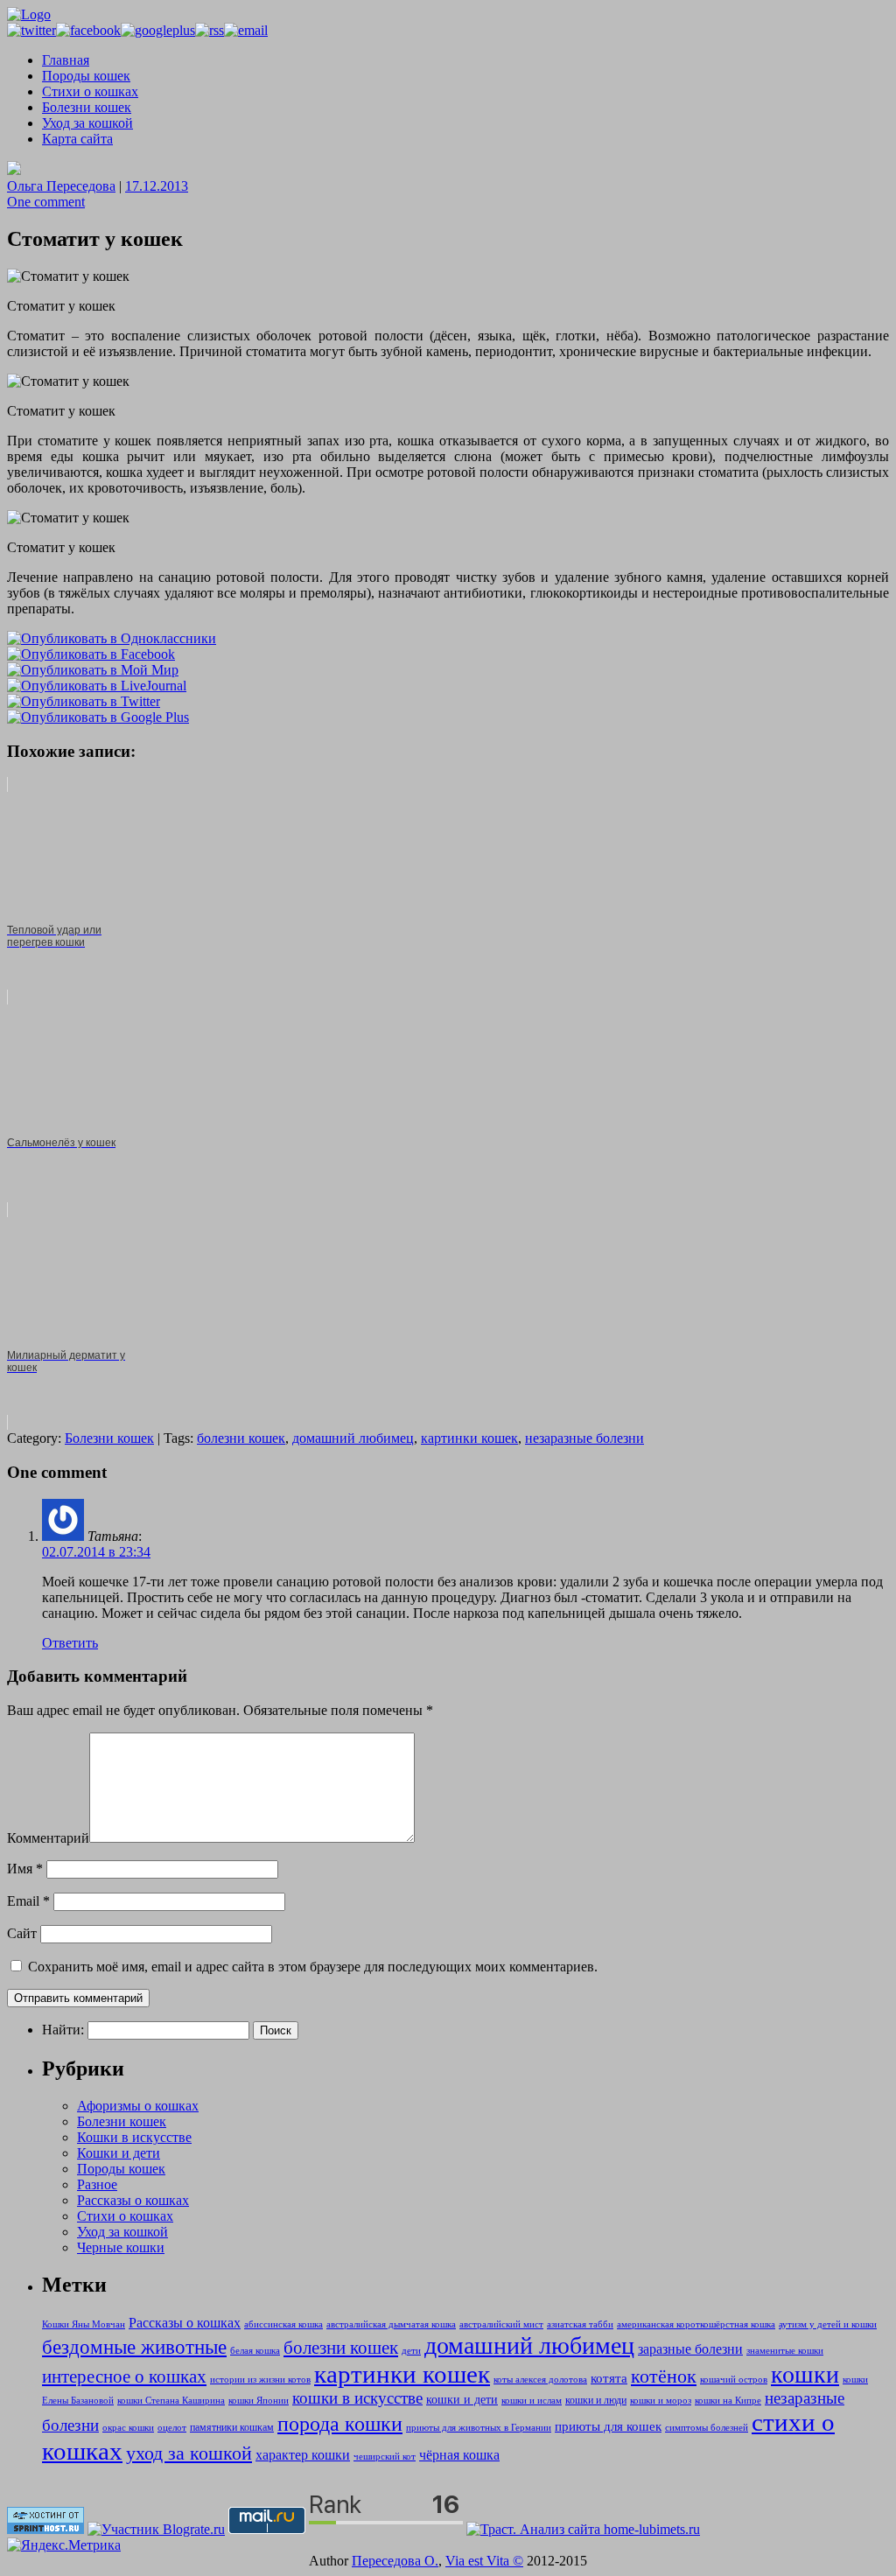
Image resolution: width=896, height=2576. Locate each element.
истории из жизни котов (260, 2380)
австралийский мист (501, 2324)
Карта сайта (77, 139)
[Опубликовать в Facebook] (91, 654)
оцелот (172, 2428)
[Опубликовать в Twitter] (84, 701)
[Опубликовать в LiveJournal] (97, 686)
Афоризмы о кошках (138, 2106)
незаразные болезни (584, 1438)
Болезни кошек (87, 107)
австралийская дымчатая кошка (391, 2324)
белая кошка (255, 2351)
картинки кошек (469, 1438)
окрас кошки (128, 2428)
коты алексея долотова (540, 2380)
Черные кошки (121, 2247)
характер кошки (303, 2455)
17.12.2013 (157, 186)
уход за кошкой (189, 2453)
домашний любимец (353, 1438)
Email (28, 1901)
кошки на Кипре (728, 2401)
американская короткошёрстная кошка (696, 2324)
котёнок (664, 2376)
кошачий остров (734, 2380)
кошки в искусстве (357, 2398)
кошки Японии (259, 2401)
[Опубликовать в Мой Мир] (93, 670)
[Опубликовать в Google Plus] (98, 717)
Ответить (70, 1643)
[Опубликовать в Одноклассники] (112, 638)
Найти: (63, 2030)
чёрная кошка (459, 2455)
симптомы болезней (707, 2428)
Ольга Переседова (61, 186)
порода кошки (340, 2423)
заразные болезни (690, 2349)
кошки (805, 2374)
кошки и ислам (532, 2401)
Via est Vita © (484, 2561)
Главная (66, 60)
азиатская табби (580, 2324)
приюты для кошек (608, 2426)
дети (411, 2351)
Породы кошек (86, 76)
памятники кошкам (232, 2427)
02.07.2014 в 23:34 (96, 1552)
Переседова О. (395, 2561)
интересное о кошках (124, 2376)
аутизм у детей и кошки (828, 2324)
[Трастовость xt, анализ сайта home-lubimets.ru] (583, 2529)
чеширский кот (385, 2457)
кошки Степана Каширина (171, 2401)
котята (609, 2378)
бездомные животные (134, 2347)
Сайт (22, 1933)
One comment (46, 202)
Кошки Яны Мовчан (84, 2324)
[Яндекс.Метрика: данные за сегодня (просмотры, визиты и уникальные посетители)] (64, 2545)
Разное (97, 2184)
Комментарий (48, 1838)
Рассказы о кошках (133, 2200)
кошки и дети (462, 2399)
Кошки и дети (119, 2153)
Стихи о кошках (90, 91)
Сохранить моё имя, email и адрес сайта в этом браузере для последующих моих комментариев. (313, 1967)
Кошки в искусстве (134, 2137)
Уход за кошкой (87, 123)
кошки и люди (596, 2400)
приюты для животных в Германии (479, 2428)
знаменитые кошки (785, 2351)
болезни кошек (241, 1438)
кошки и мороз (661, 2401)
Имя (25, 1869)
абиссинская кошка (283, 2324)
